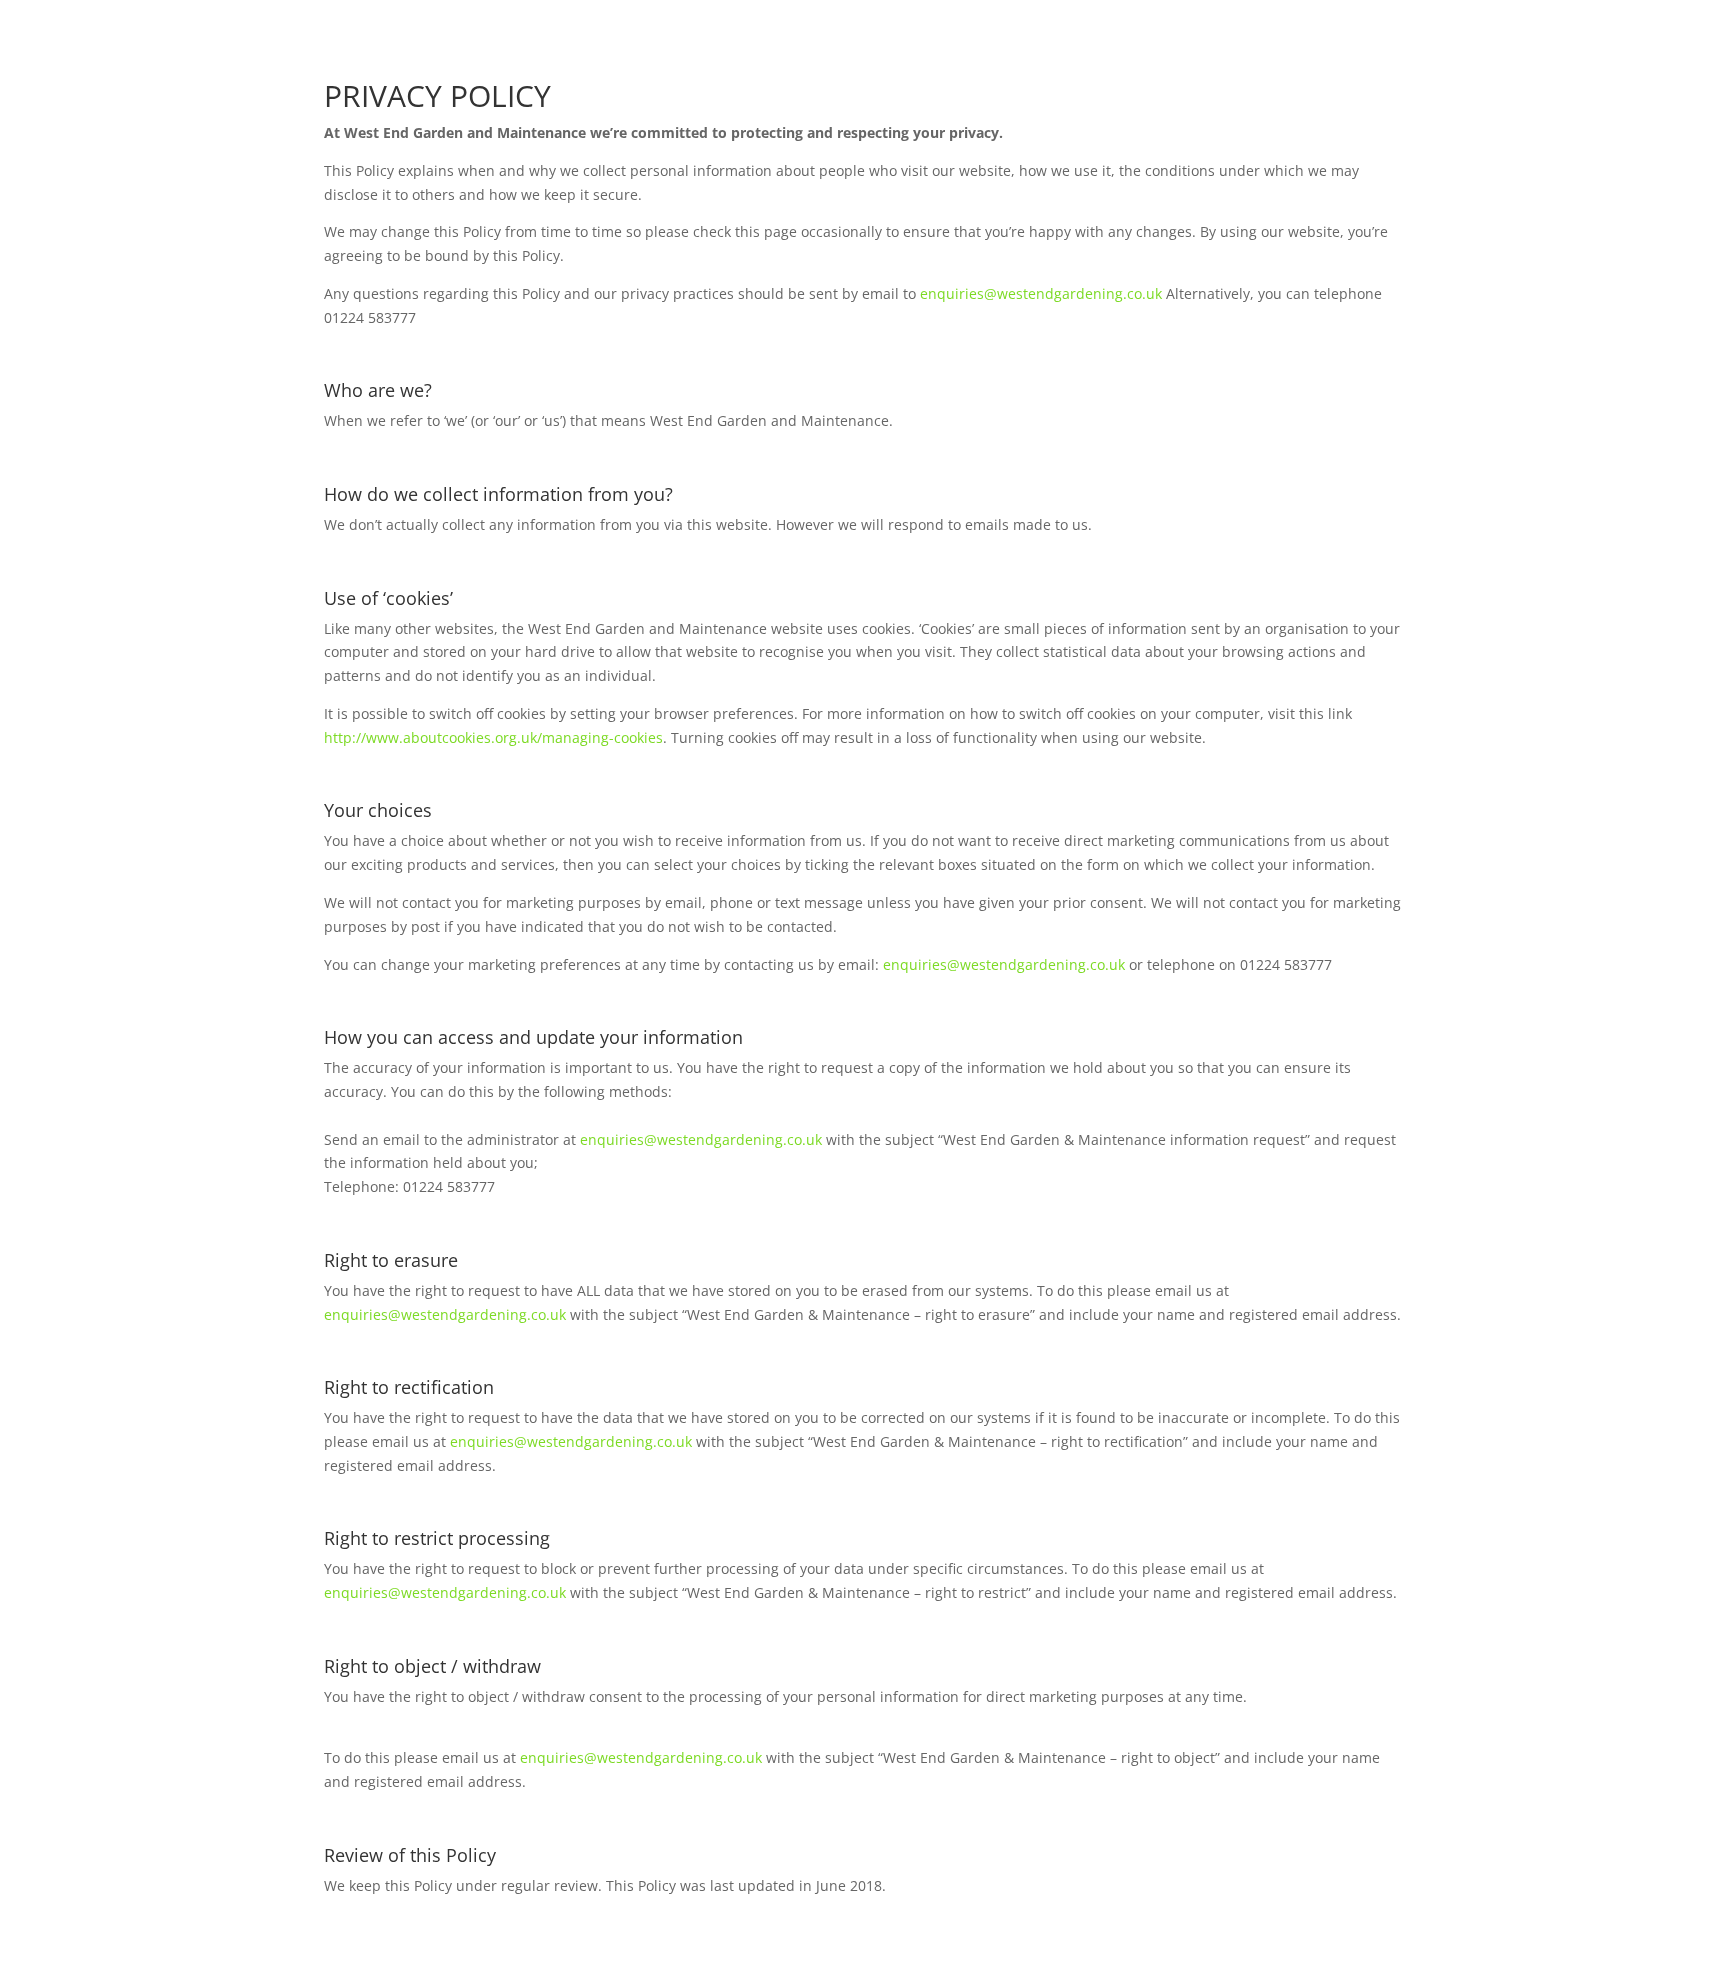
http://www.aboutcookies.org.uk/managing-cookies (493, 737)
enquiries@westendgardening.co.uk (1041, 293)
